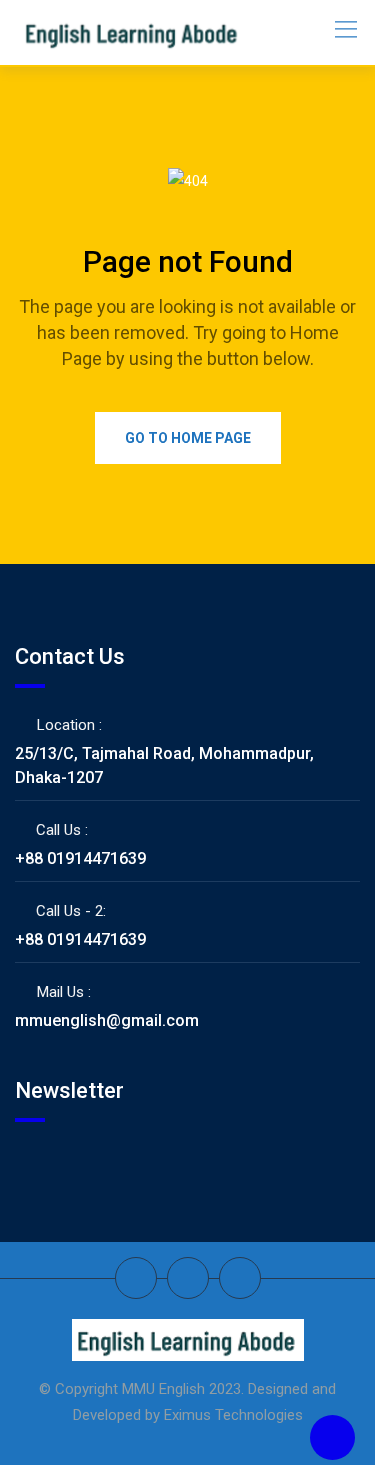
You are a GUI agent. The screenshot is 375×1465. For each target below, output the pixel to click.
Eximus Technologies (233, 1415)
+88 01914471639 (80, 858)
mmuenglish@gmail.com (107, 1020)
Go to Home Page (188, 438)
